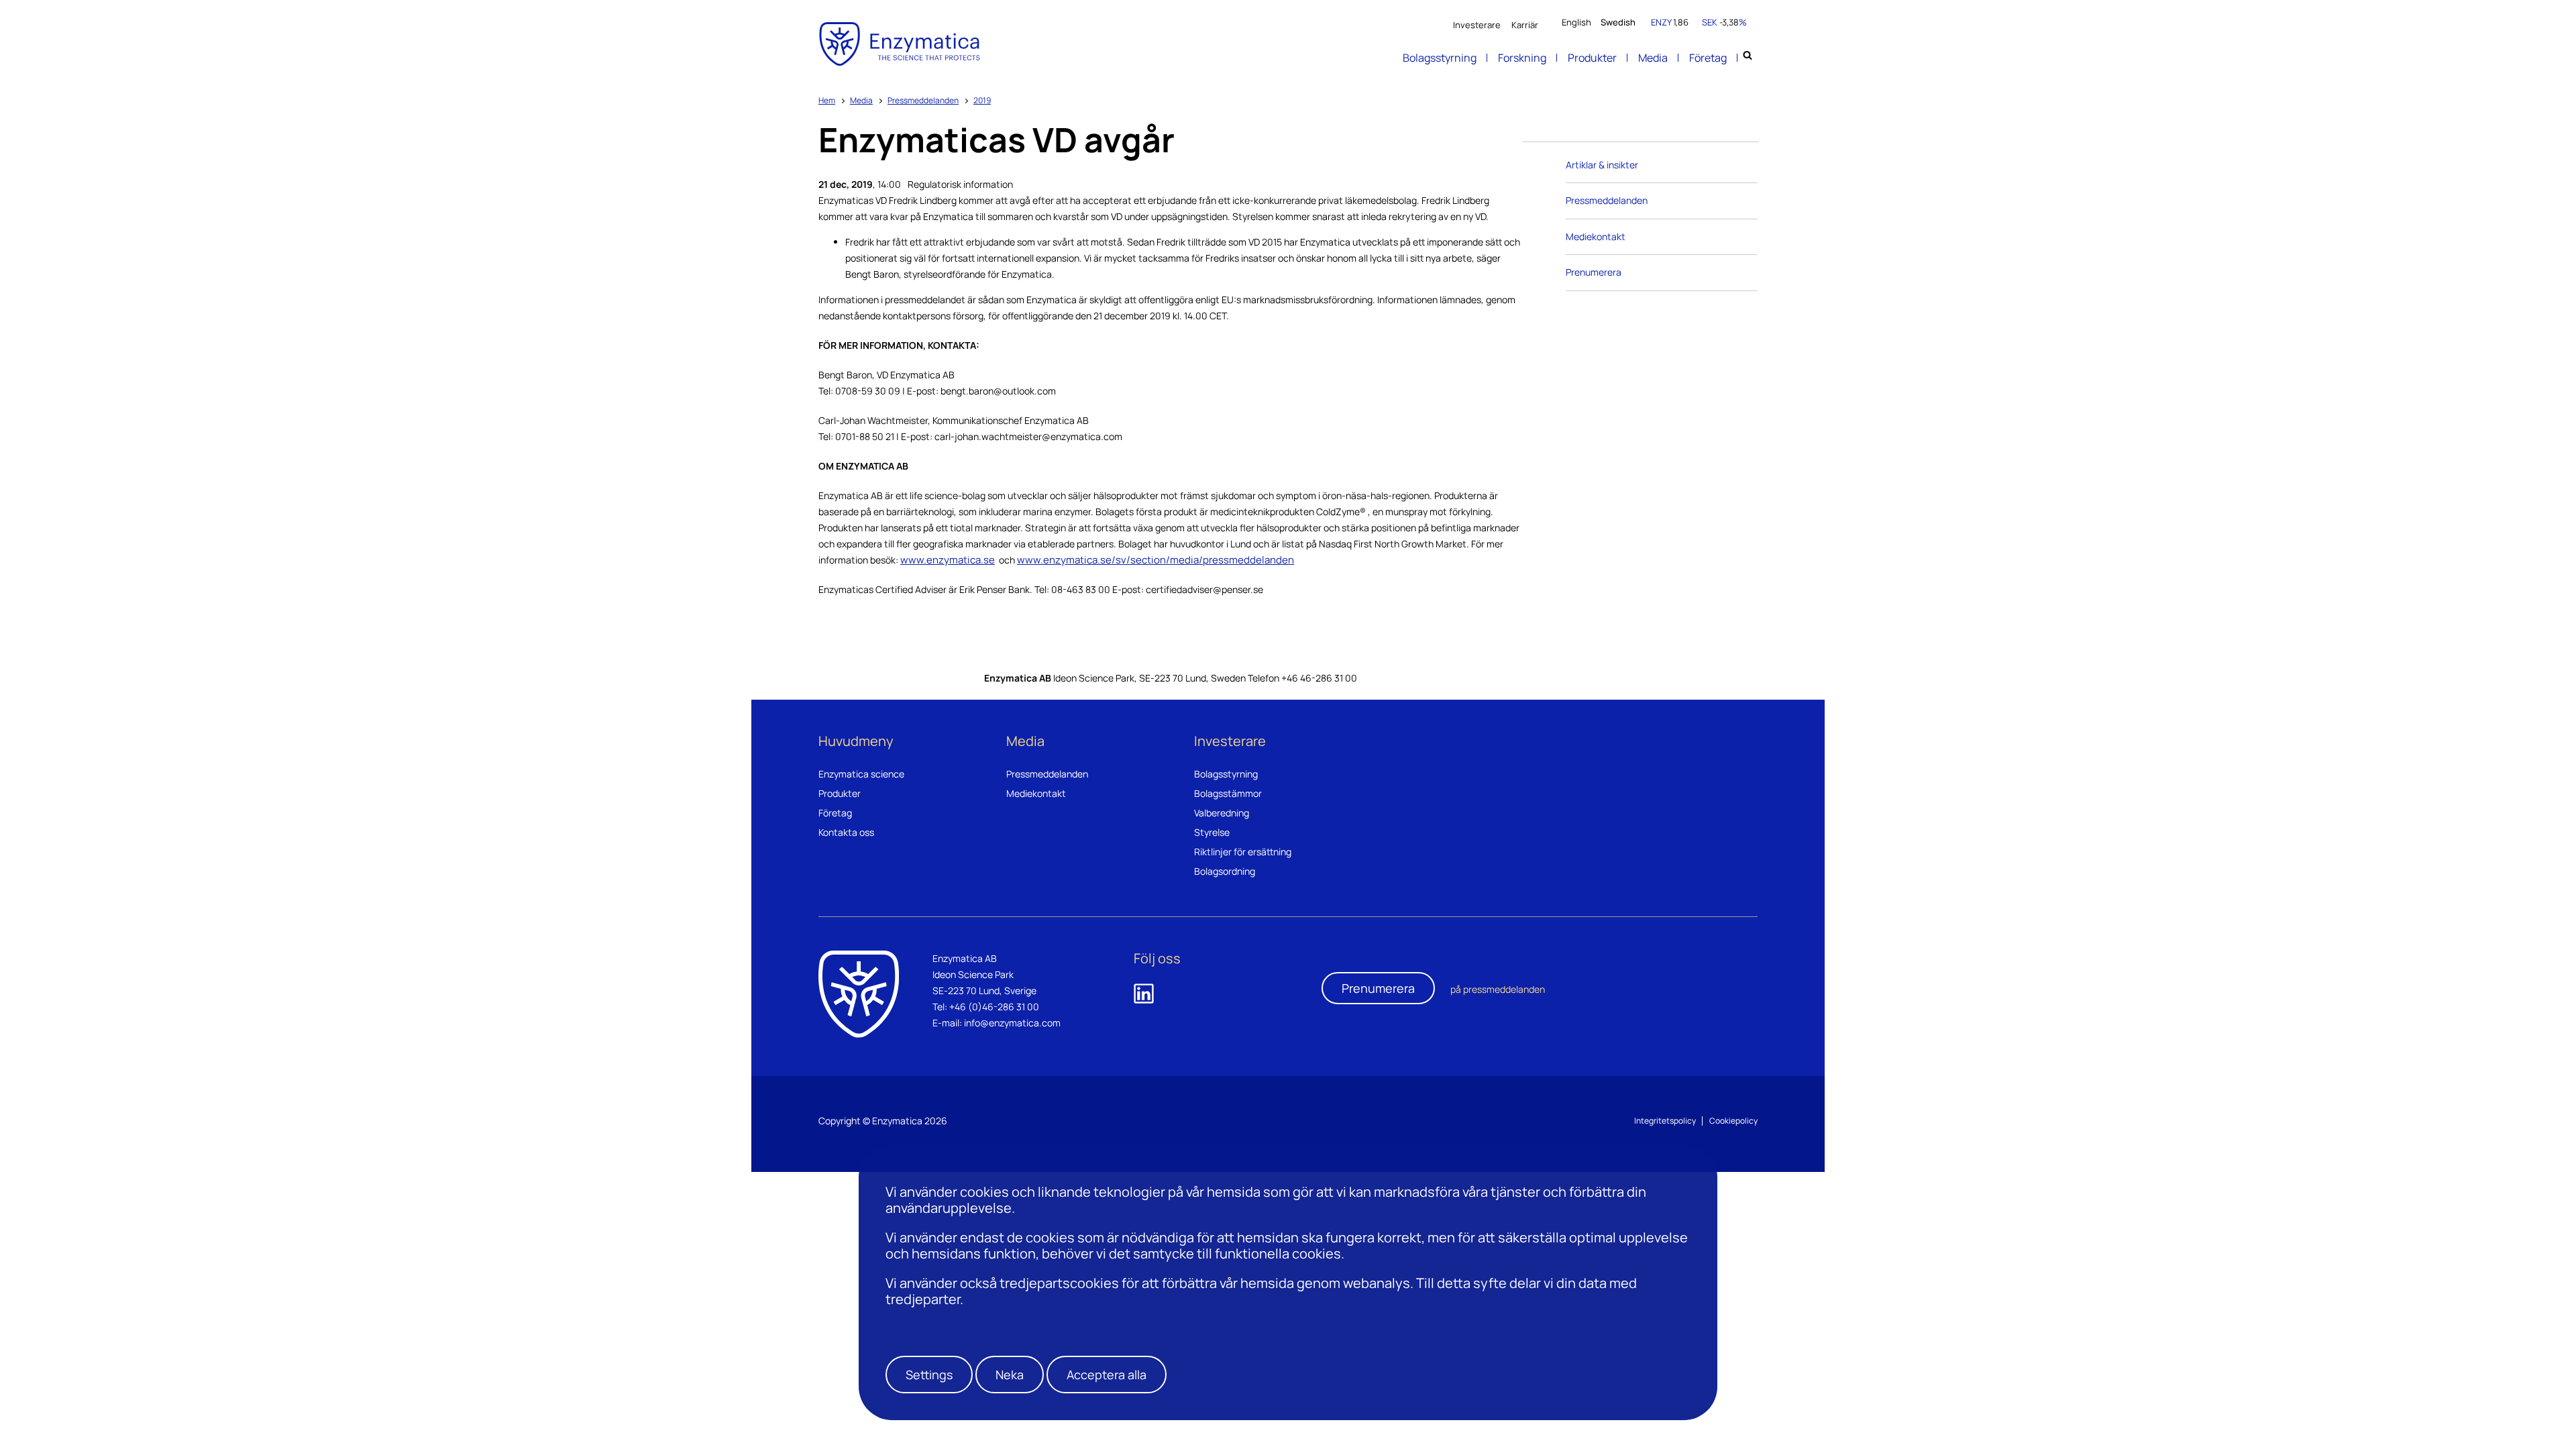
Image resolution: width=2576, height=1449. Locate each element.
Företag (1708, 58)
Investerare (1477, 25)
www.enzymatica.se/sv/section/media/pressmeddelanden (1156, 560)
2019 (982, 100)
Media (1653, 58)
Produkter (1592, 58)
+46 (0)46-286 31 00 (994, 1007)
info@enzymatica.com (1012, 1023)
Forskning (1522, 58)
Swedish (1618, 22)
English (1576, 22)
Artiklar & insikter (1602, 165)
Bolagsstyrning (1440, 58)
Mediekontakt (1596, 236)
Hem (827, 100)
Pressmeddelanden (923, 100)
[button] (929, 1375)
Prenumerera (1594, 272)
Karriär (1525, 25)
